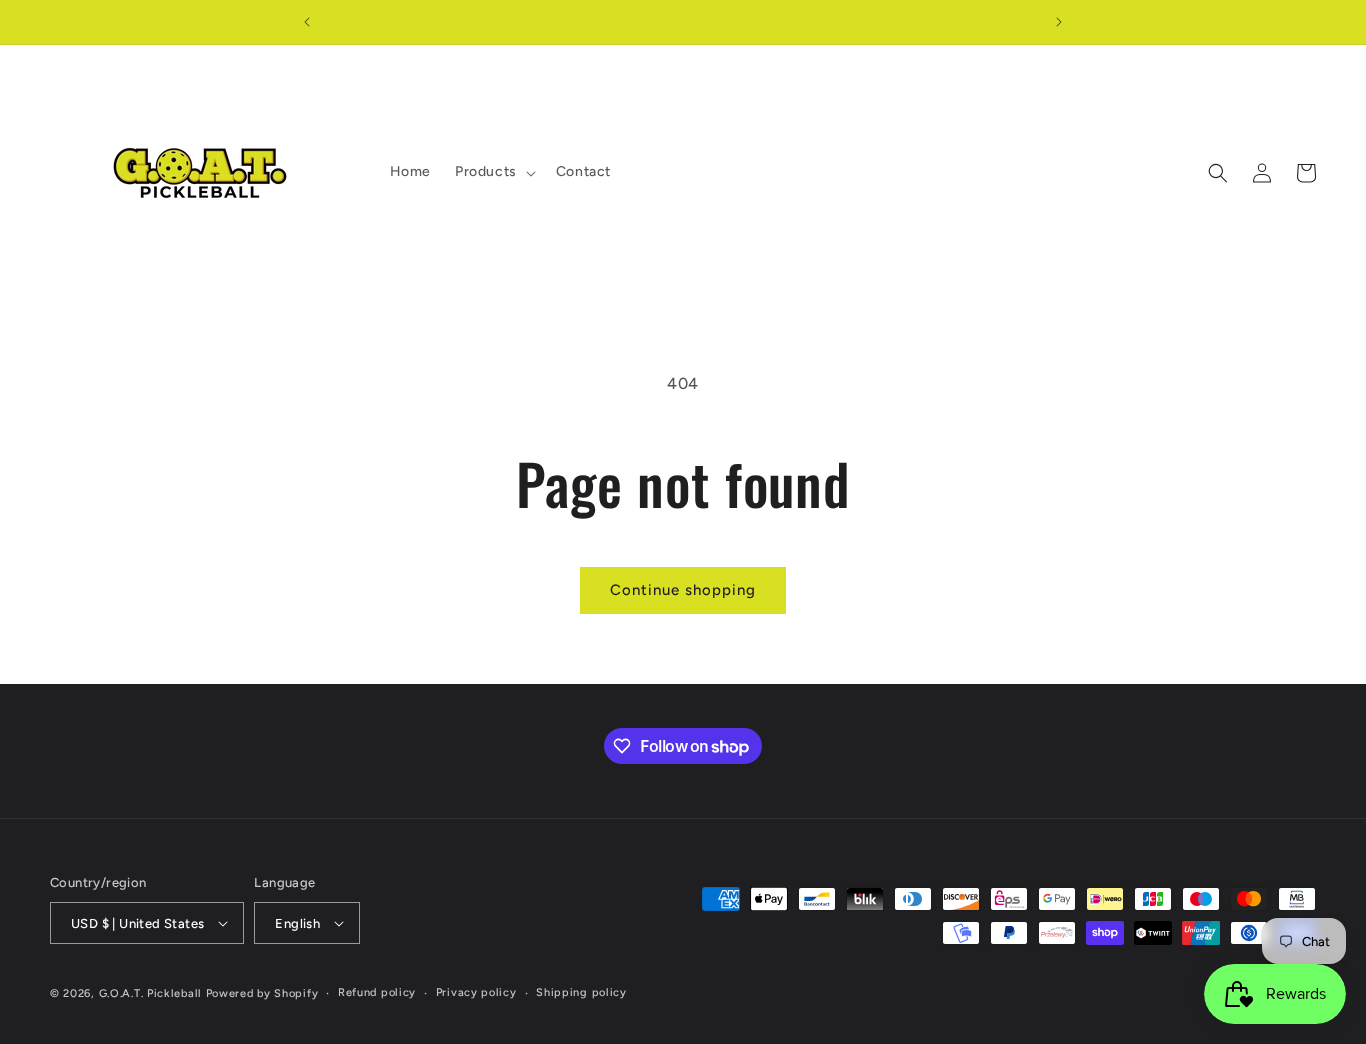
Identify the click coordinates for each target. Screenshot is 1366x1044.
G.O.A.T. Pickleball (150, 993)
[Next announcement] (1059, 22)
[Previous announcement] (307, 22)
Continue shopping (683, 590)
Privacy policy (476, 992)
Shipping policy (581, 992)
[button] (493, 172)
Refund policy (377, 992)
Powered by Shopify (262, 993)
